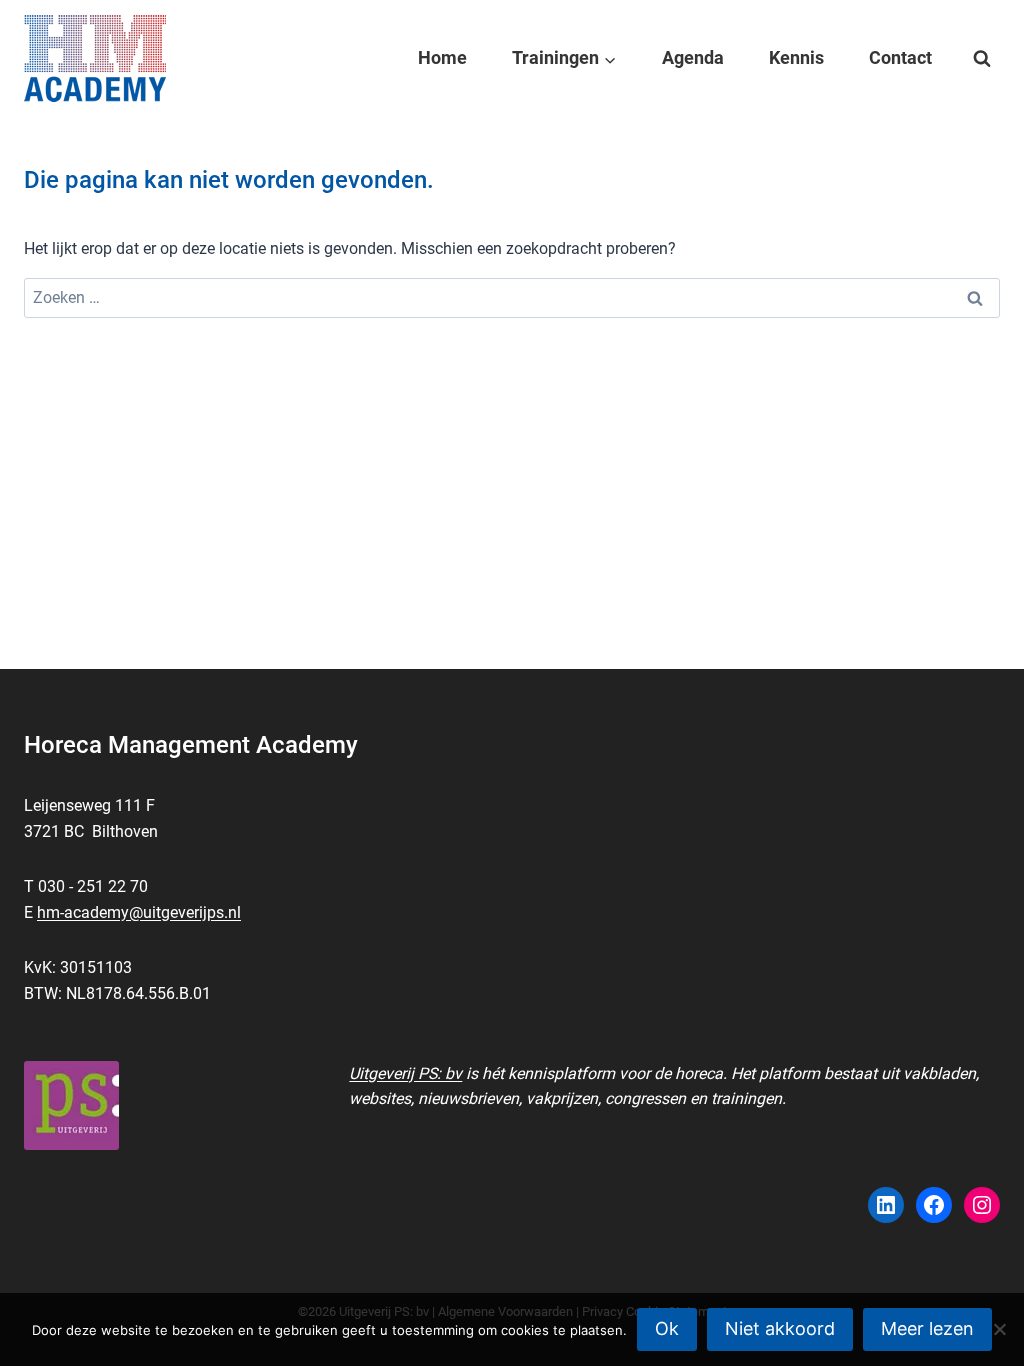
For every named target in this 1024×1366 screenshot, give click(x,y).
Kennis (796, 57)
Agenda (693, 57)
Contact (900, 57)
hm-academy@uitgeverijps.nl (139, 912)
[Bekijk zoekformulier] (982, 59)
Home (442, 57)
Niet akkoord (780, 1328)
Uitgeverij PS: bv (405, 1073)
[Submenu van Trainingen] (564, 58)
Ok (667, 1328)
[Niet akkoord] (999, 1329)
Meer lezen (927, 1328)
